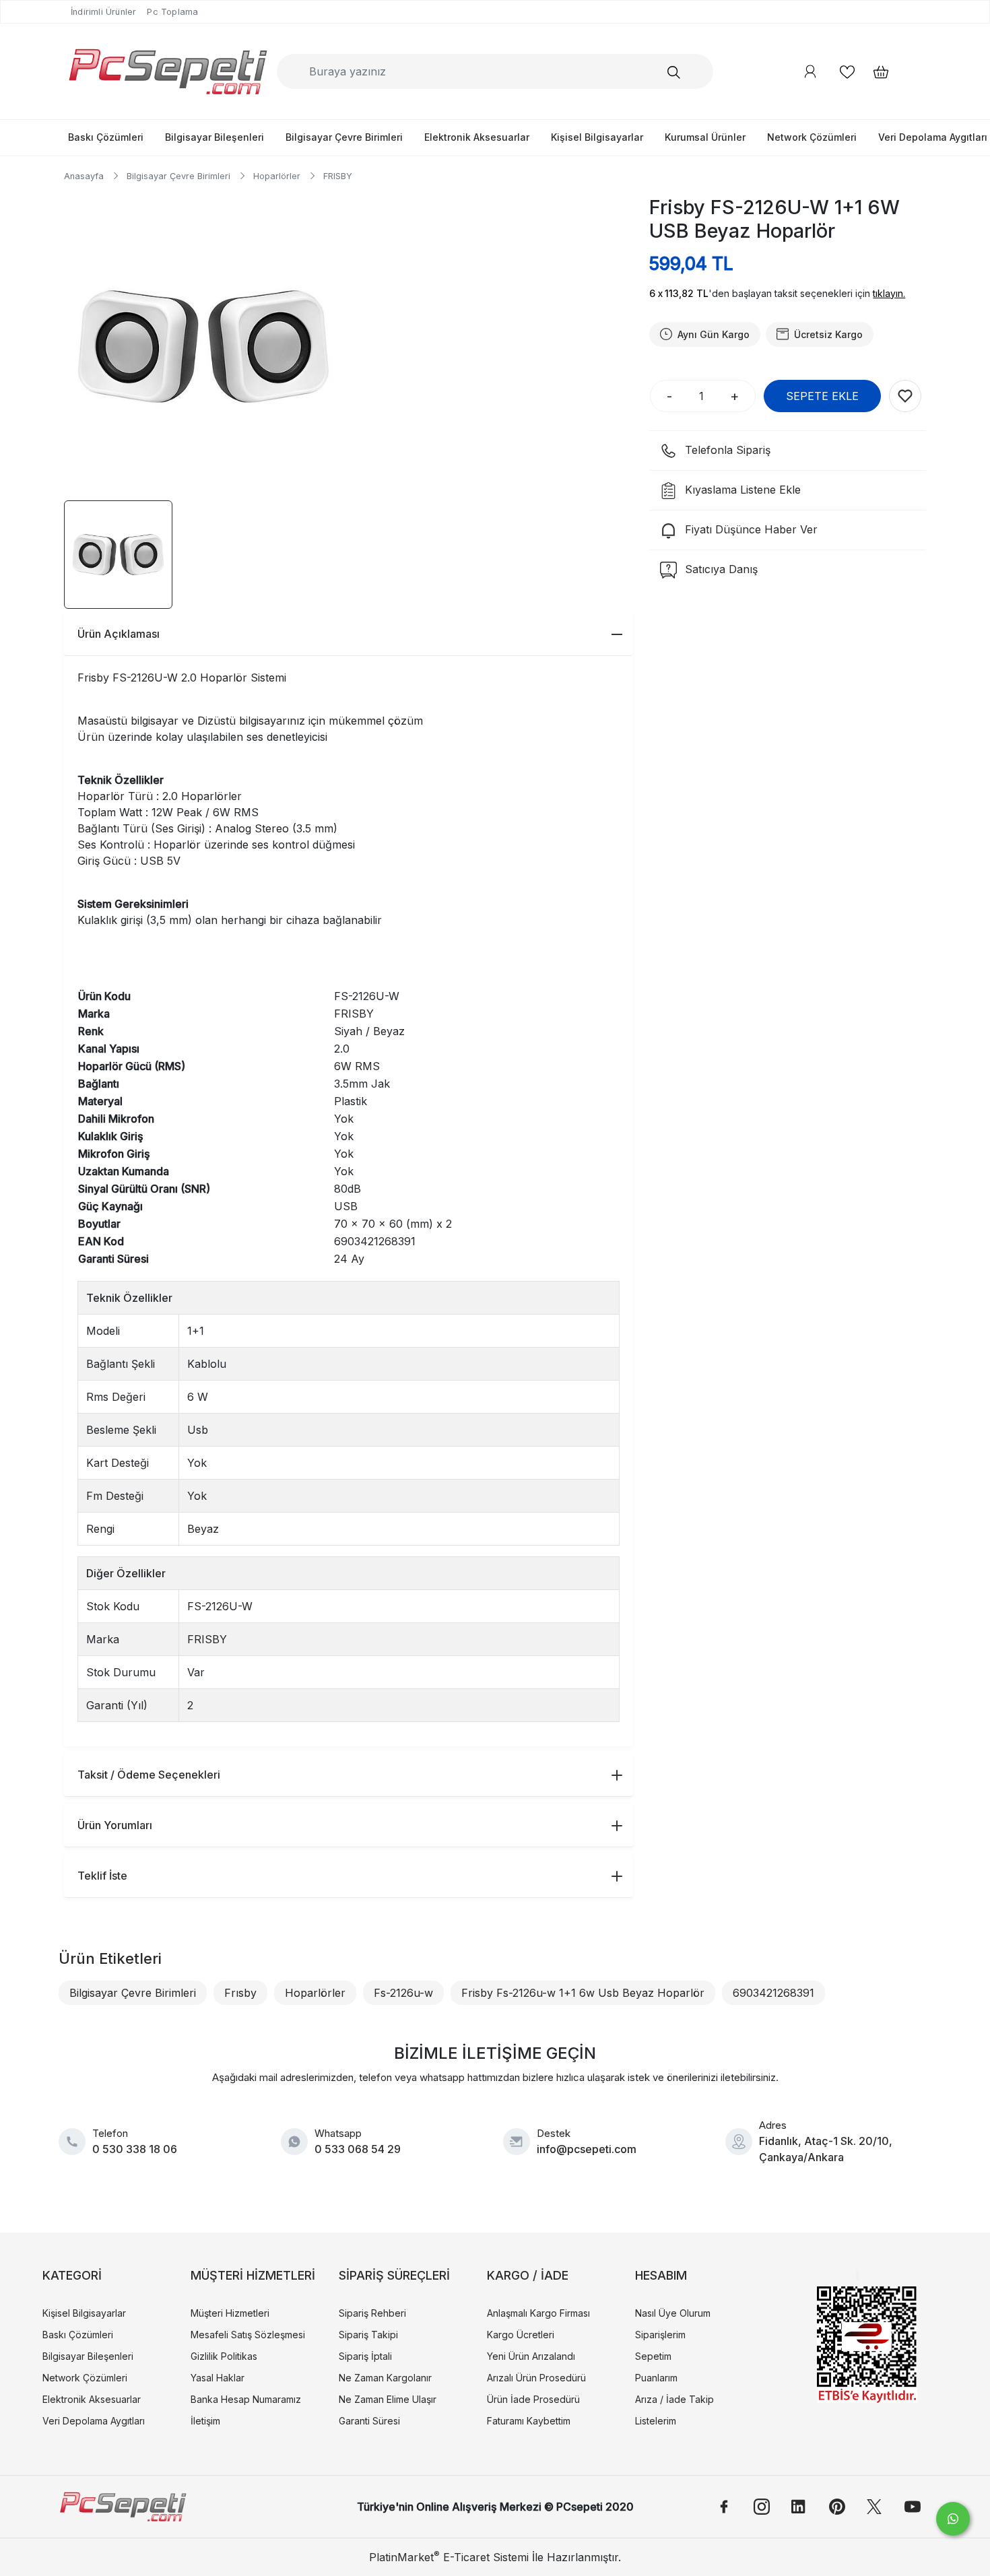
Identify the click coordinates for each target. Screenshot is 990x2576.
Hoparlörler (315, 1993)
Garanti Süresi (369, 2421)
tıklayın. (889, 293)
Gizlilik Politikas (224, 2356)
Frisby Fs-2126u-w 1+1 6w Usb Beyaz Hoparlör (583, 1993)
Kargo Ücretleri (521, 2335)
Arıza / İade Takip (674, 2399)
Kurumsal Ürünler (705, 137)
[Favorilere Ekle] (905, 396)
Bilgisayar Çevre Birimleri (344, 137)
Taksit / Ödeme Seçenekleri (149, 1775)
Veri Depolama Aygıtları (94, 2421)
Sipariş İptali (365, 2356)
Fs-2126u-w (403, 1993)
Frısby (240, 1993)
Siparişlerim (660, 2335)
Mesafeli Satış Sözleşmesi (248, 2335)
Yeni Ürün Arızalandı (531, 2356)
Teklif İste (102, 1876)
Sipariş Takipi (368, 2335)
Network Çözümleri (812, 137)
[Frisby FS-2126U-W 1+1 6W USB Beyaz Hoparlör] (204, 346)
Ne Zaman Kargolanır (385, 2378)
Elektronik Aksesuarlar (477, 137)
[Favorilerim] (847, 72)
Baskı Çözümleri (106, 137)
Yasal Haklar (218, 2378)
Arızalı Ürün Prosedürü (536, 2378)
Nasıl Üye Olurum (673, 2313)
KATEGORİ (72, 2275)
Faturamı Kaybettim (529, 2421)
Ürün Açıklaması (119, 634)
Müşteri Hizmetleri (230, 2313)
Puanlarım (656, 2378)
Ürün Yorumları (115, 1825)
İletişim (205, 2421)
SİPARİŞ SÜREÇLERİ (394, 2275)
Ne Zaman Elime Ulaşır (388, 2399)
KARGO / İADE (528, 2275)
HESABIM (661, 2275)
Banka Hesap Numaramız (246, 2399)
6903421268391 (773, 1993)
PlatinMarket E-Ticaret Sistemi (449, 2557)
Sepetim (653, 2356)
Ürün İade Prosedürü (533, 2399)
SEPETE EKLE (822, 396)
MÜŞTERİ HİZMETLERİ (253, 2275)
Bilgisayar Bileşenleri (214, 137)
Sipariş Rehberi (372, 2313)
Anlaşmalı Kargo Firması (538, 2313)
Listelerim (656, 2421)
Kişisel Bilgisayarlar (597, 137)
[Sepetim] (874, 72)
